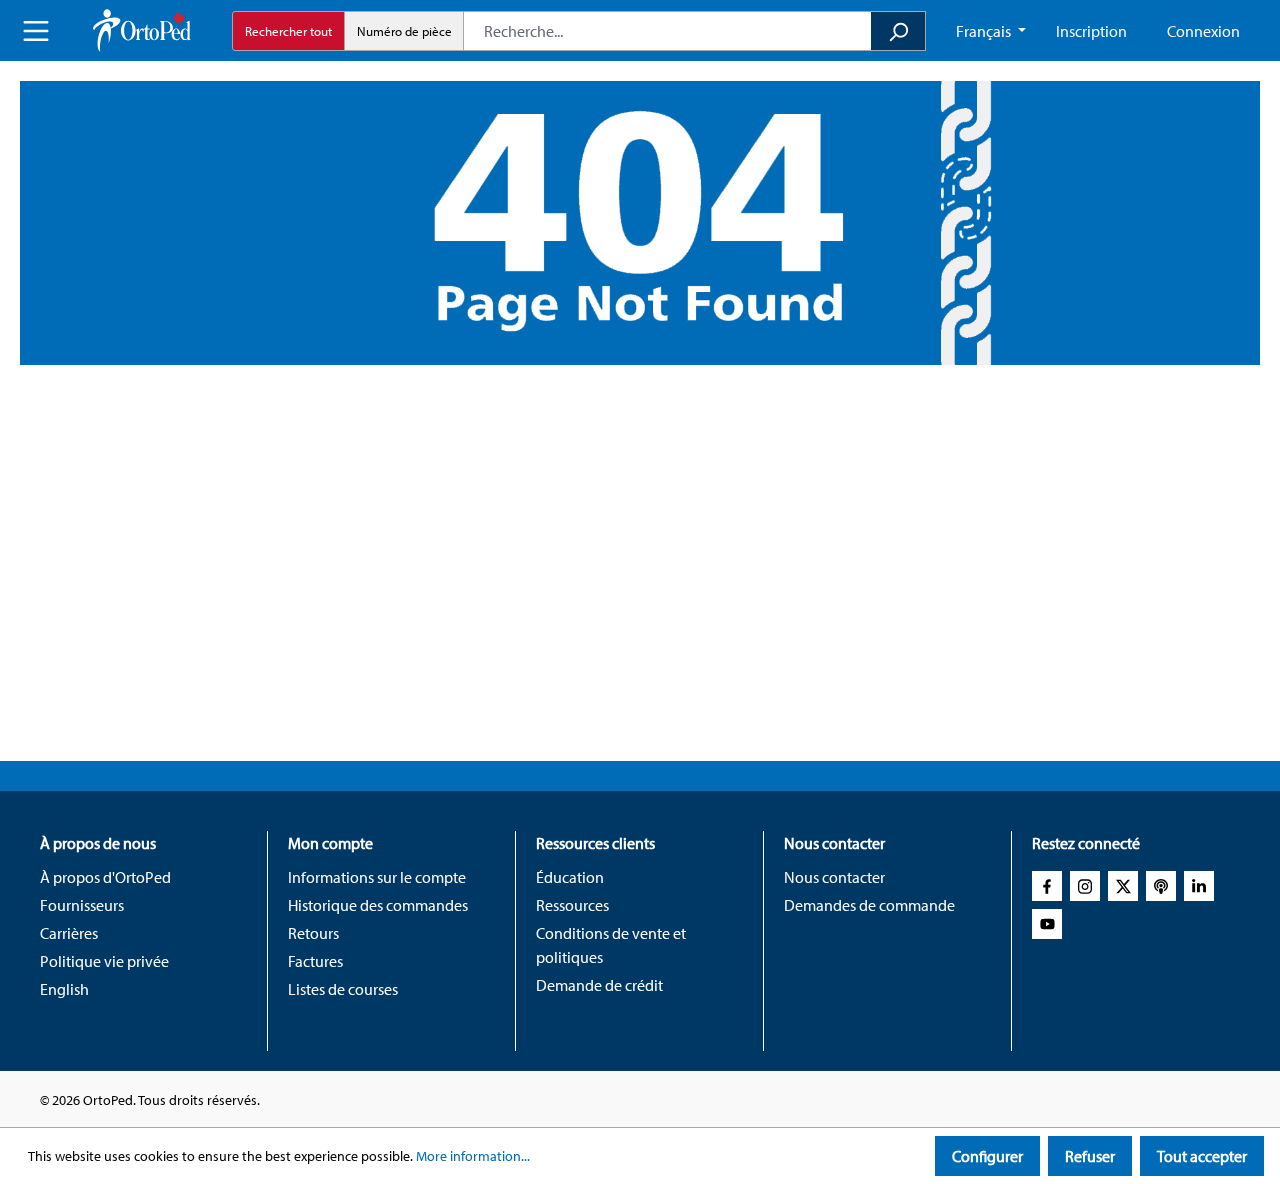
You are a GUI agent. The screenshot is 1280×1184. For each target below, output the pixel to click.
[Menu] (36, 31)
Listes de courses (343, 989)
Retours (313, 933)
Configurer (987, 1156)
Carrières (69, 933)
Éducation (570, 877)
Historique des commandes (378, 905)
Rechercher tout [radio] (288, 31)
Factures (315, 961)
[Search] (898, 31)
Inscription (1091, 31)
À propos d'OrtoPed (105, 877)
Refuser (1090, 1156)
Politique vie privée (104, 961)
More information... (473, 1156)
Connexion (1203, 31)
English (64, 989)
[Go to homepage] (142, 30)
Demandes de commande (869, 905)
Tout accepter (1202, 1156)
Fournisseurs (82, 905)
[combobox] (667, 31)
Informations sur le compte (377, 877)
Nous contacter (834, 877)
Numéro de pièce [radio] (404, 31)
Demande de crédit (599, 985)
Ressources (572, 905)
